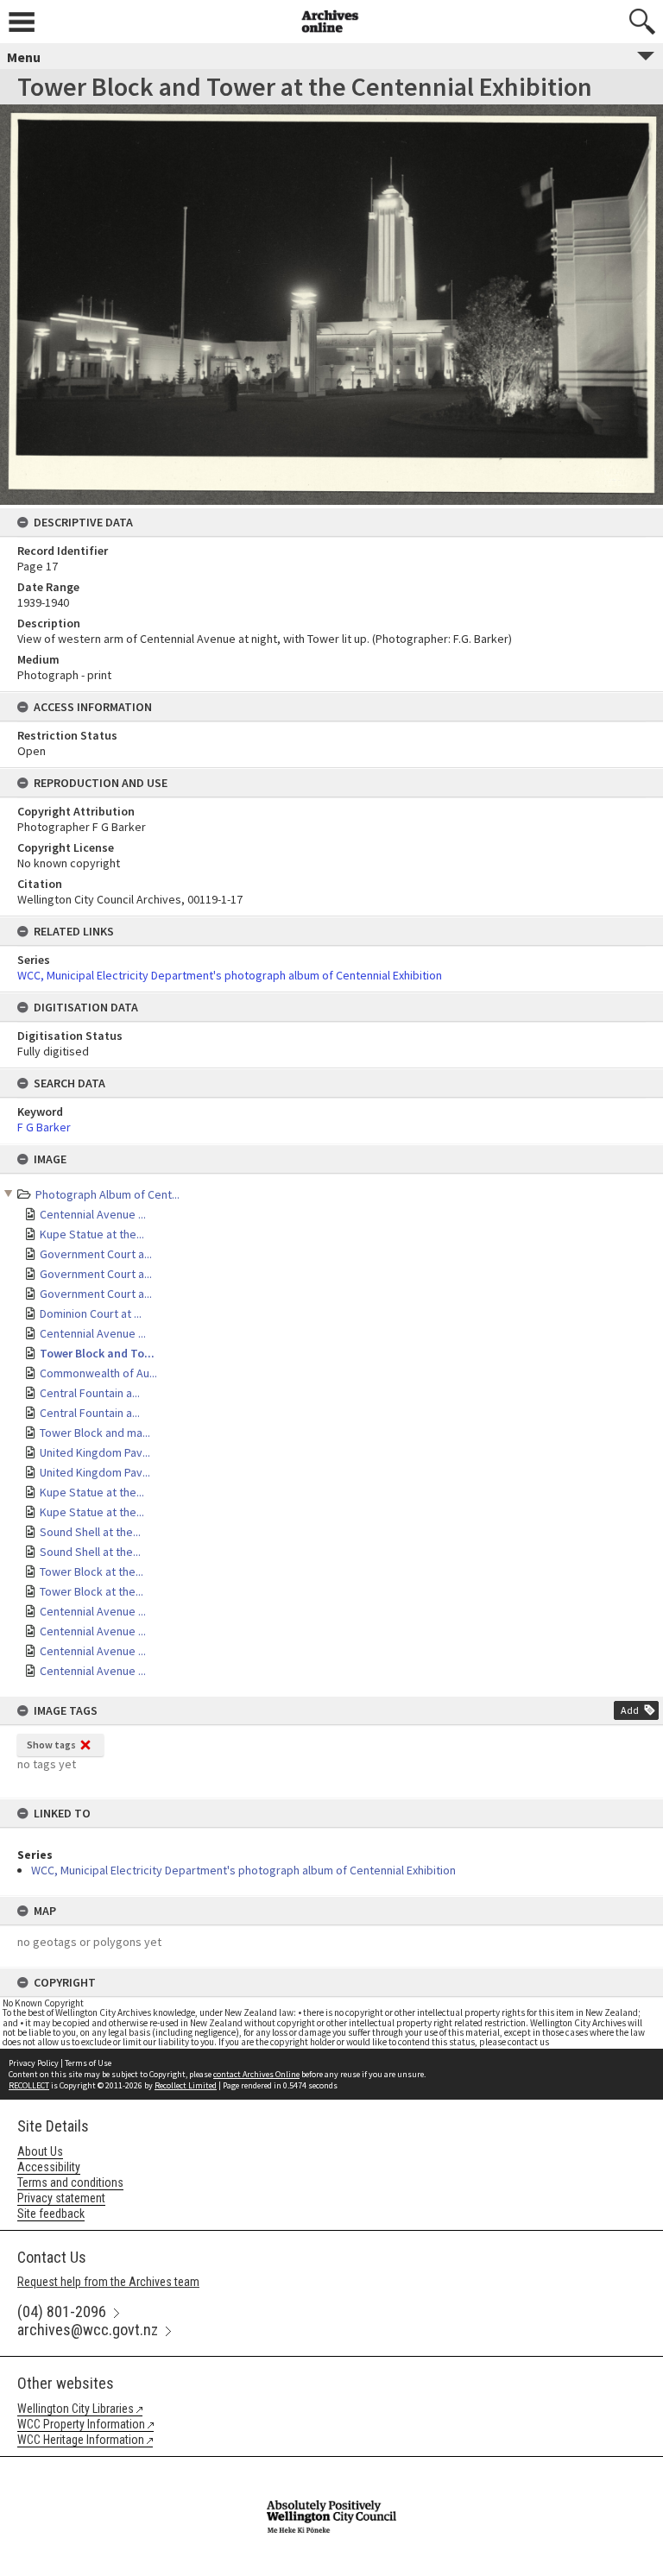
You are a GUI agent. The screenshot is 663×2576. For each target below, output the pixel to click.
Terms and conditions (70, 2182)
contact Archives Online (256, 2074)
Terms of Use (88, 2063)
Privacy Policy (34, 2063)
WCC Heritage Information (81, 2440)
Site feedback (51, 2214)
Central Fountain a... (90, 1393)
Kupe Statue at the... (92, 1234)
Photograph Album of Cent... (107, 1194)
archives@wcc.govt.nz (88, 2330)
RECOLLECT (29, 2085)
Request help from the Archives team (108, 2282)
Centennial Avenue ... (93, 1214)
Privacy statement (61, 2198)
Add (630, 1710)
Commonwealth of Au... (98, 1373)
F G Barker (44, 1127)
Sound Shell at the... (90, 1532)
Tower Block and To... (97, 1353)
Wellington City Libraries (76, 2409)
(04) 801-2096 (62, 2311)
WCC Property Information (81, 2424)
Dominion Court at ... (91, 1313)
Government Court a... (96, 1254)
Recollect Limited (186, 2085)
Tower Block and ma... (95, 1433)
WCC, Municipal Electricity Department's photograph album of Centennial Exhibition (243, 1870)
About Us (40, 2151)
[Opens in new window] (331, 2468)
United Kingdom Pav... (95, 1452)
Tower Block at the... (92, 1571)
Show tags (51, 1745)
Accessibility (49, 2167)
